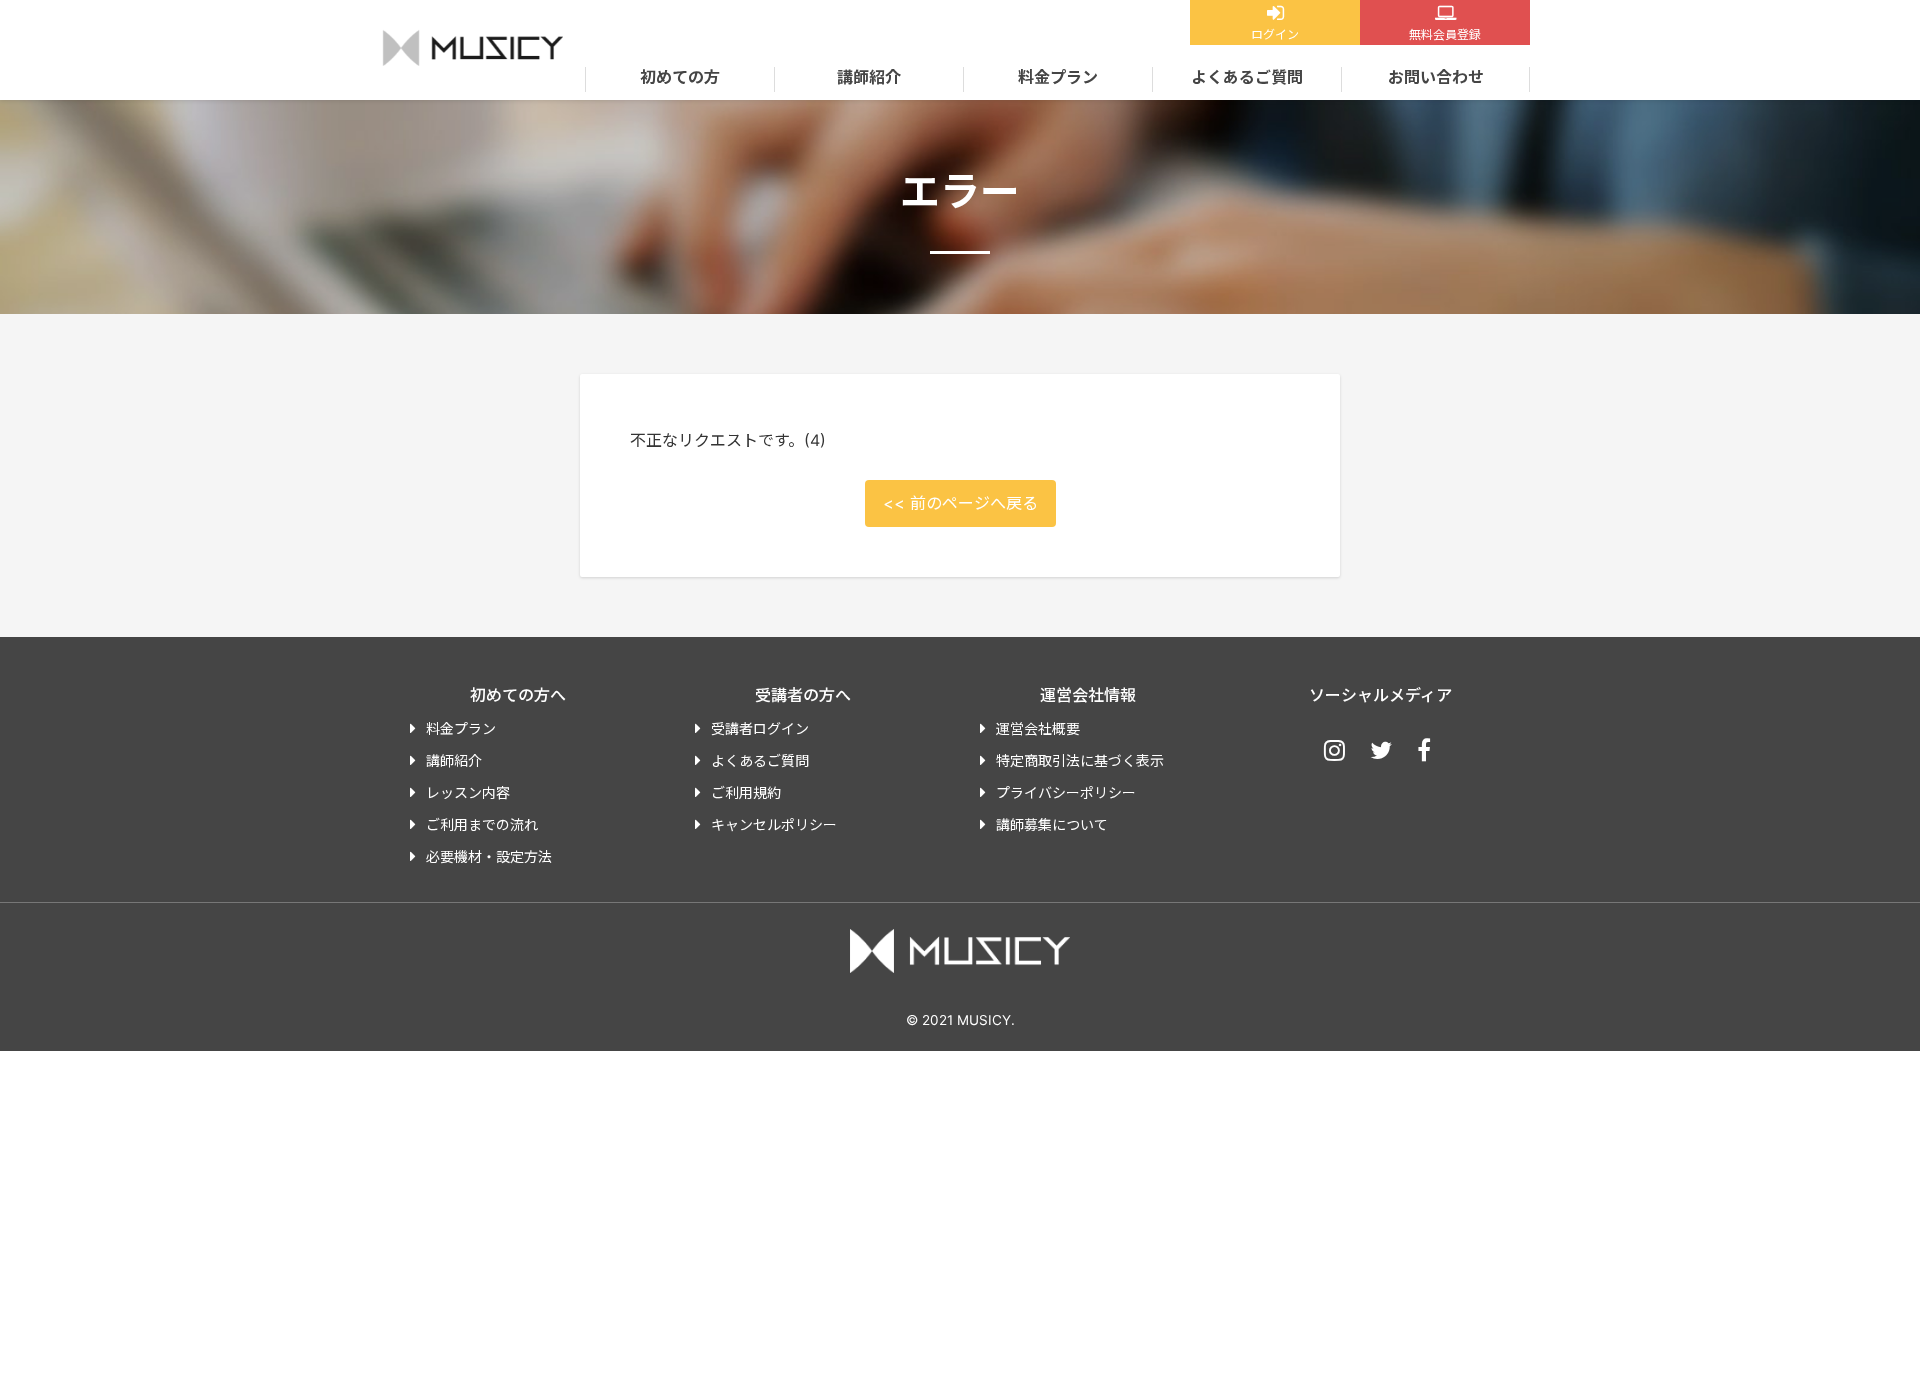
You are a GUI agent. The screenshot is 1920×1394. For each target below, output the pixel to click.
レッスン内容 (468, 792)
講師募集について (1052, 824)
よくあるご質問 (1247, 77)
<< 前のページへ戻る (960, 503)
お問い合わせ (1436, 77)
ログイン (1275, 34)
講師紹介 (869, 77)
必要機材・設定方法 (489, 856)
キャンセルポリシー (774, 824)
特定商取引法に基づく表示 (1080, 760)
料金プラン (1058, 77)
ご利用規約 (746, 792)
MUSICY (473, 47)
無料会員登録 (1445, 34)
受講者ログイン (760, 728)
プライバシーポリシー (1066, 792)
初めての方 (680, 77)
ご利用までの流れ (482, 824)
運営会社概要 (1038, 728)
